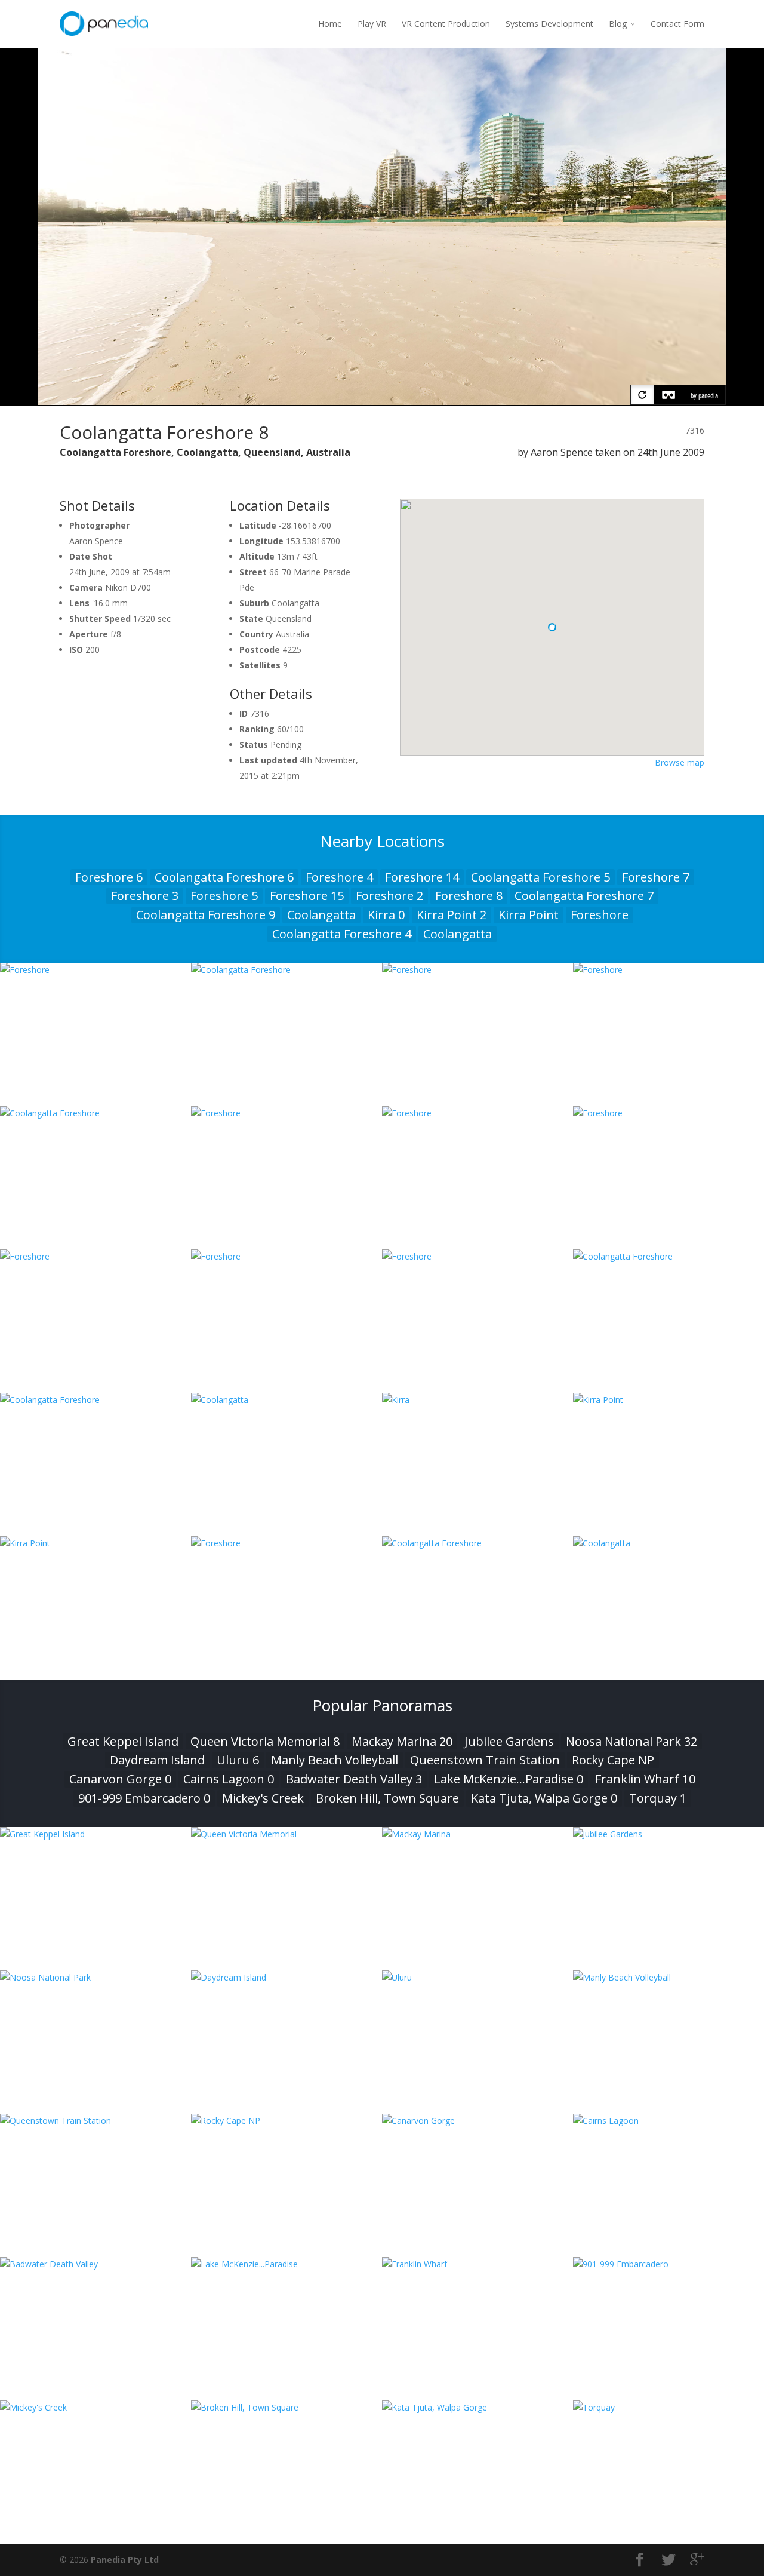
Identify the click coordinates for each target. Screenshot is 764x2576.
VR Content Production (446, 24)
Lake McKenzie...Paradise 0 (509, 1779)
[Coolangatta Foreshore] (286, 970)
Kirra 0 (386, 915)
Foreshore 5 (224, 896)
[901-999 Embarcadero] (668, 2264)
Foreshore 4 (339, 877)
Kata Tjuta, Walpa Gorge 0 (544, 1798)
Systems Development (549, 24)
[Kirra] (478, 1400)
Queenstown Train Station (485, 1760)
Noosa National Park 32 (631, 1741)
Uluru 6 (238, 1760)
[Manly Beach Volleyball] (668, 1977)
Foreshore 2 (389, 896)
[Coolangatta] (286, 1400)
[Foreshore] (95, 970)
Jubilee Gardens (509, 1741)
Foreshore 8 (469, 896)
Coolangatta (321, 915)
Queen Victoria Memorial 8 (265, 1741)
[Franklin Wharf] (478, 2264)
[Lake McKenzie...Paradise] (286, 2264)
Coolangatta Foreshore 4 (342, 934)
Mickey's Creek (263, 1798)
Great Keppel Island (123, 1741)
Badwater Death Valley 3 (354, 1779)
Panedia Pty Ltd (125, 2560)
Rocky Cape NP (613, 1760)
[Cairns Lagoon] (668, 2121)
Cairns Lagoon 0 (229, 1779)
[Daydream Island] (286, 1977)
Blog (618, 24)
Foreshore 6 (109, 877)
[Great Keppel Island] (95, 1834)
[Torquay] (668, 2407)
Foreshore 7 (656, 877)
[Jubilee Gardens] (668, 1834)
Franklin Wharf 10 (645, 1779)
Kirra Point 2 (452, 915)
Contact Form (677, 24)
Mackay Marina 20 (402, 1741)
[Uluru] (478, 1977)
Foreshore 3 (145, 896)
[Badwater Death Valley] (95, 2264)
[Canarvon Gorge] (478, 2121)
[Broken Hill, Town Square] (286, 2407)
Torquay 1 (658, 1798)
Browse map (680, 762)
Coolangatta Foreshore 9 (206, 915)
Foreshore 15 (307, 896)
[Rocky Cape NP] (286, 2121)
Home (330, 24)
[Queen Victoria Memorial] (286, 1834)
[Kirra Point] (668, 1400)
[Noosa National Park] (95, 1977)
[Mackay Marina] (478, 1834)
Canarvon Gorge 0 (120, 1779)
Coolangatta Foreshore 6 (224, 877)
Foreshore (600, 915)
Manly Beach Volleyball (335, 1760)
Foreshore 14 (422, 877)
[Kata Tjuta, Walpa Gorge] (478, 2407)
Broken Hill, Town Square (387, 1798)
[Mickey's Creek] (95, 2407)
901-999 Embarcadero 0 (144, 1798)
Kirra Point (529, 915)
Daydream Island (157, 1760)
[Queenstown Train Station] (95, 2121)
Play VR (372, 24)
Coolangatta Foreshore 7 (584, 896)
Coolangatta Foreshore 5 (540, 877)
